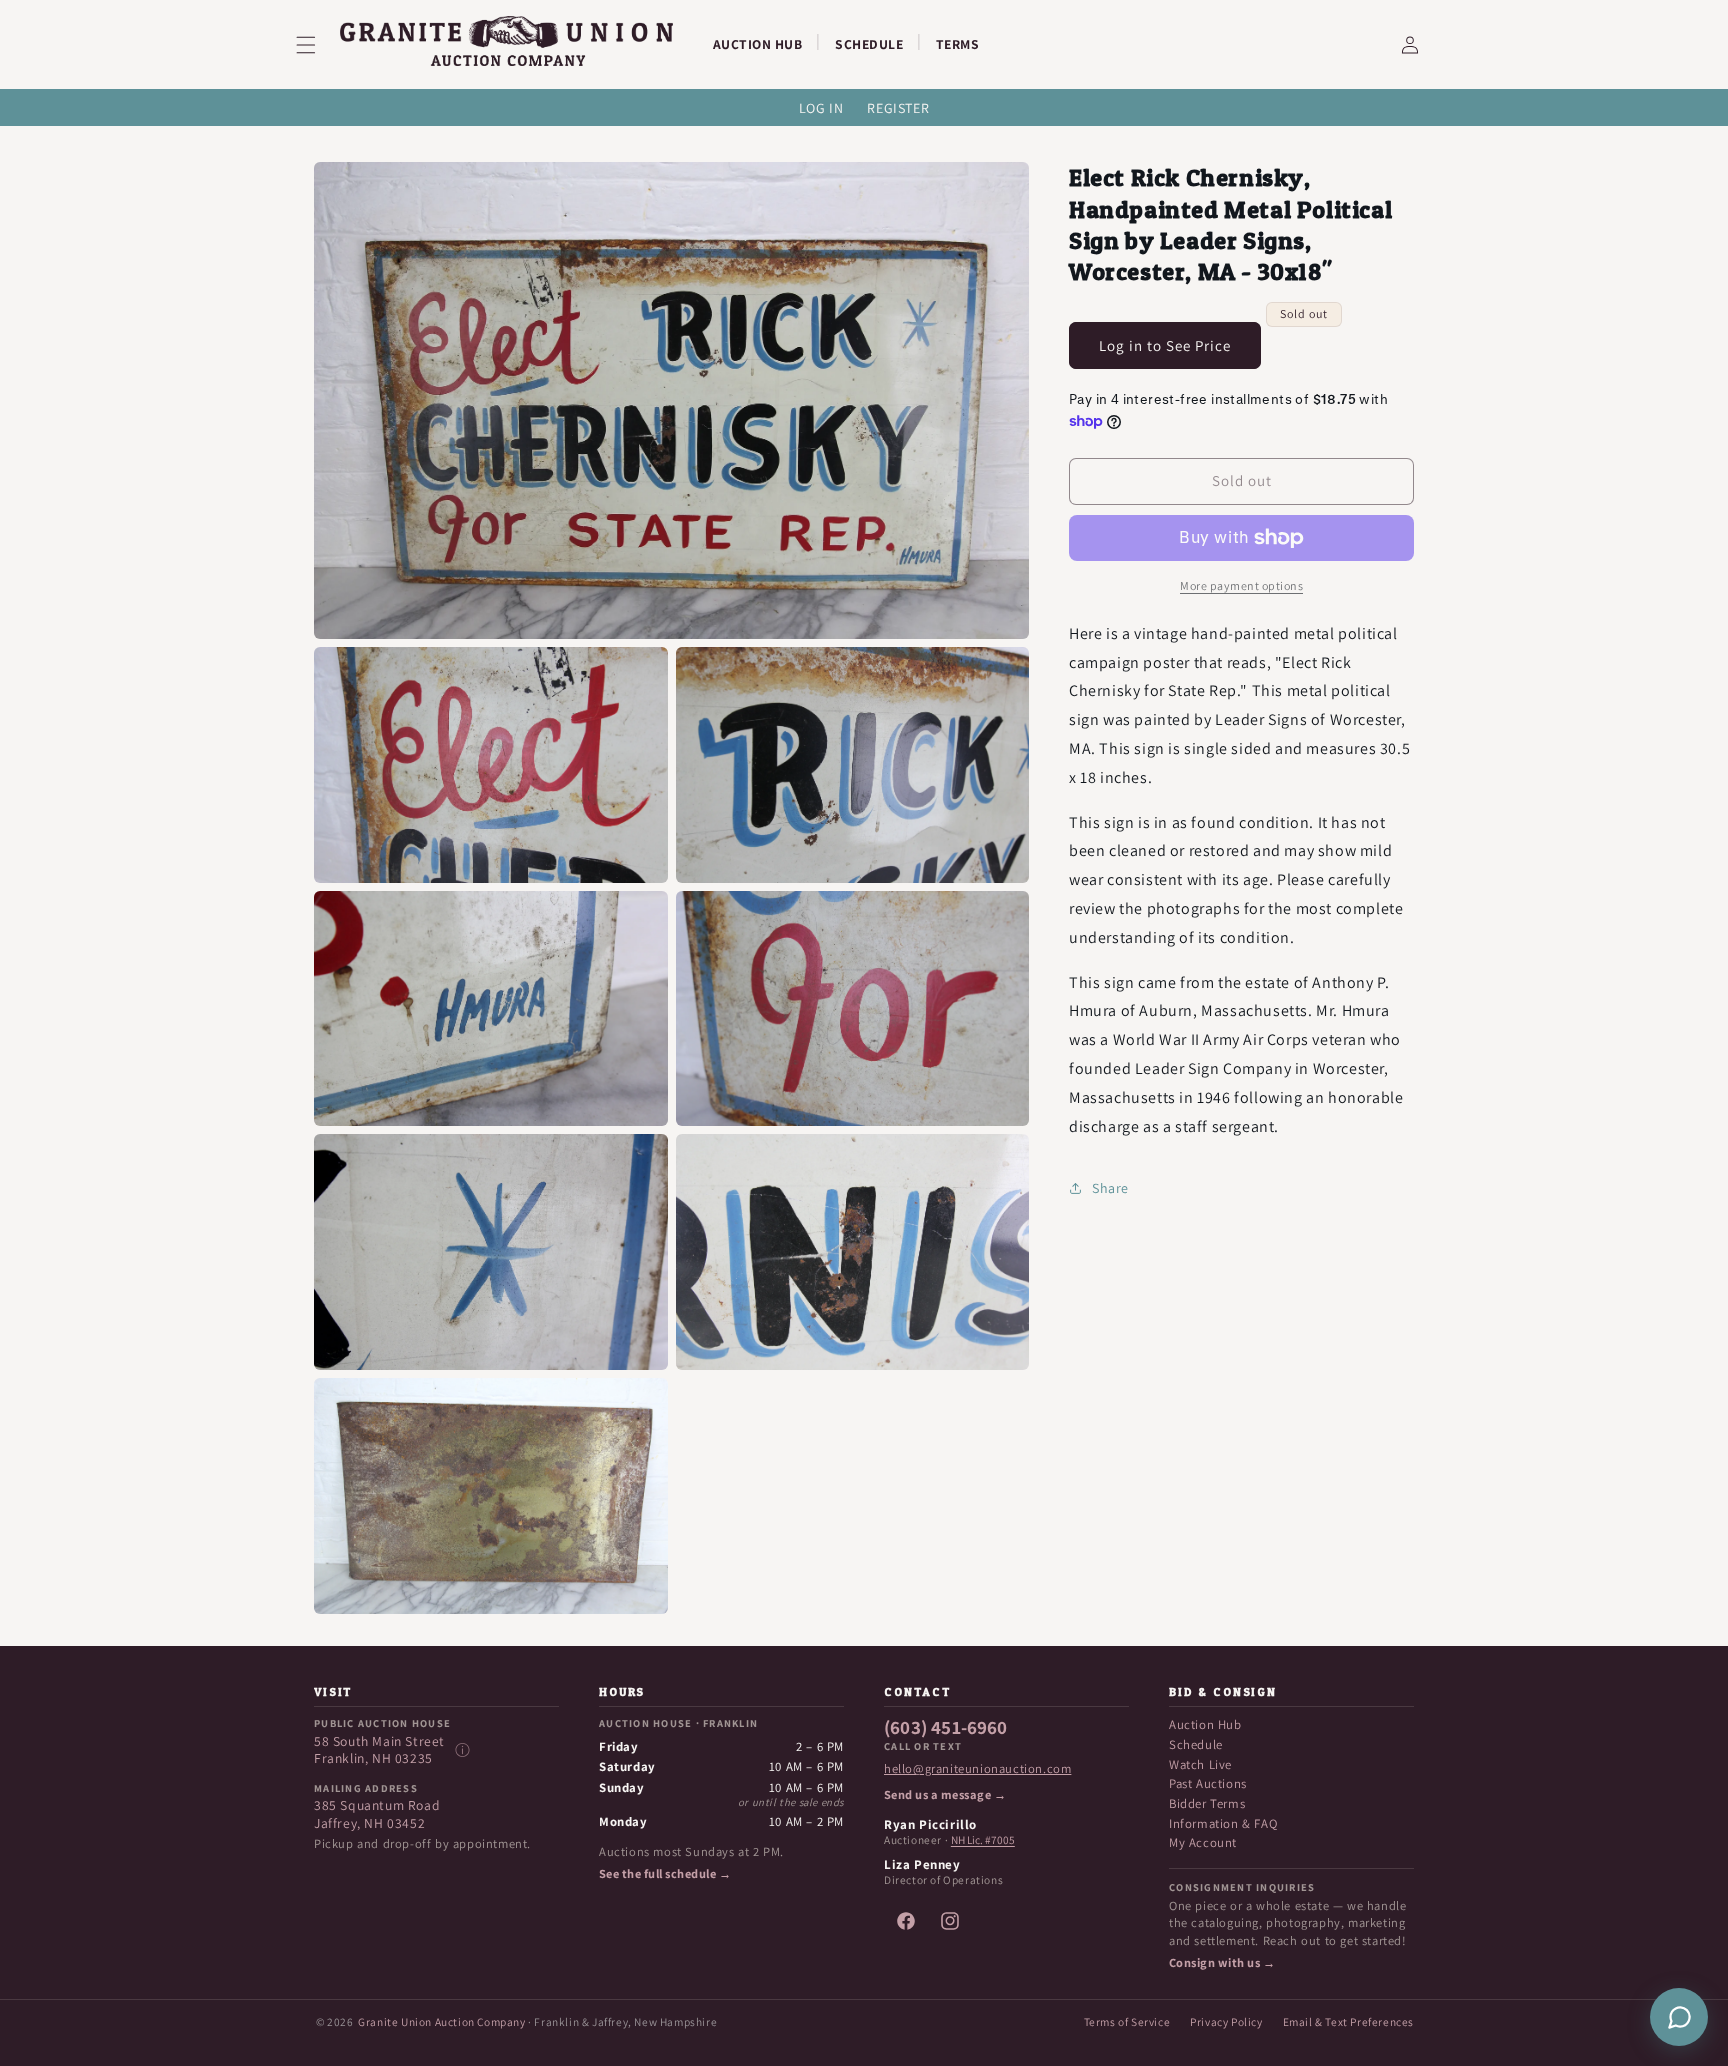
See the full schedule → (665, 1874)
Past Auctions (1208, 1783)
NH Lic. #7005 (983, 1840)
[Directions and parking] (462, 1750)
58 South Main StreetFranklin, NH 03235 (379, 1750)
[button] (318, 45)
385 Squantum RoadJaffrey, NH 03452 (377, 1814)
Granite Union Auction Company (441, 2021)
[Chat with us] (1679, 2017)
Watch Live (1200, 1764)
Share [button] (1110, 1188)
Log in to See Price (1165, 345)
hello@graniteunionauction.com (977, 1769)
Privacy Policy (1226, 2021)
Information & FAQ (1223, 1823)
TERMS (958, 44)
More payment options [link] (1241, 585)
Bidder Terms (1207, 1803)
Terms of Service (1127, 2021)
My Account (1203, 1842)
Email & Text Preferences (1348, 2021)
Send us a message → (945, 1795)
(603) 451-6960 (946, 1728)
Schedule (1196, 1744)
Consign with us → (1222, 1963)
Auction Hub (1205, 1724)
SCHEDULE (869, 44)
